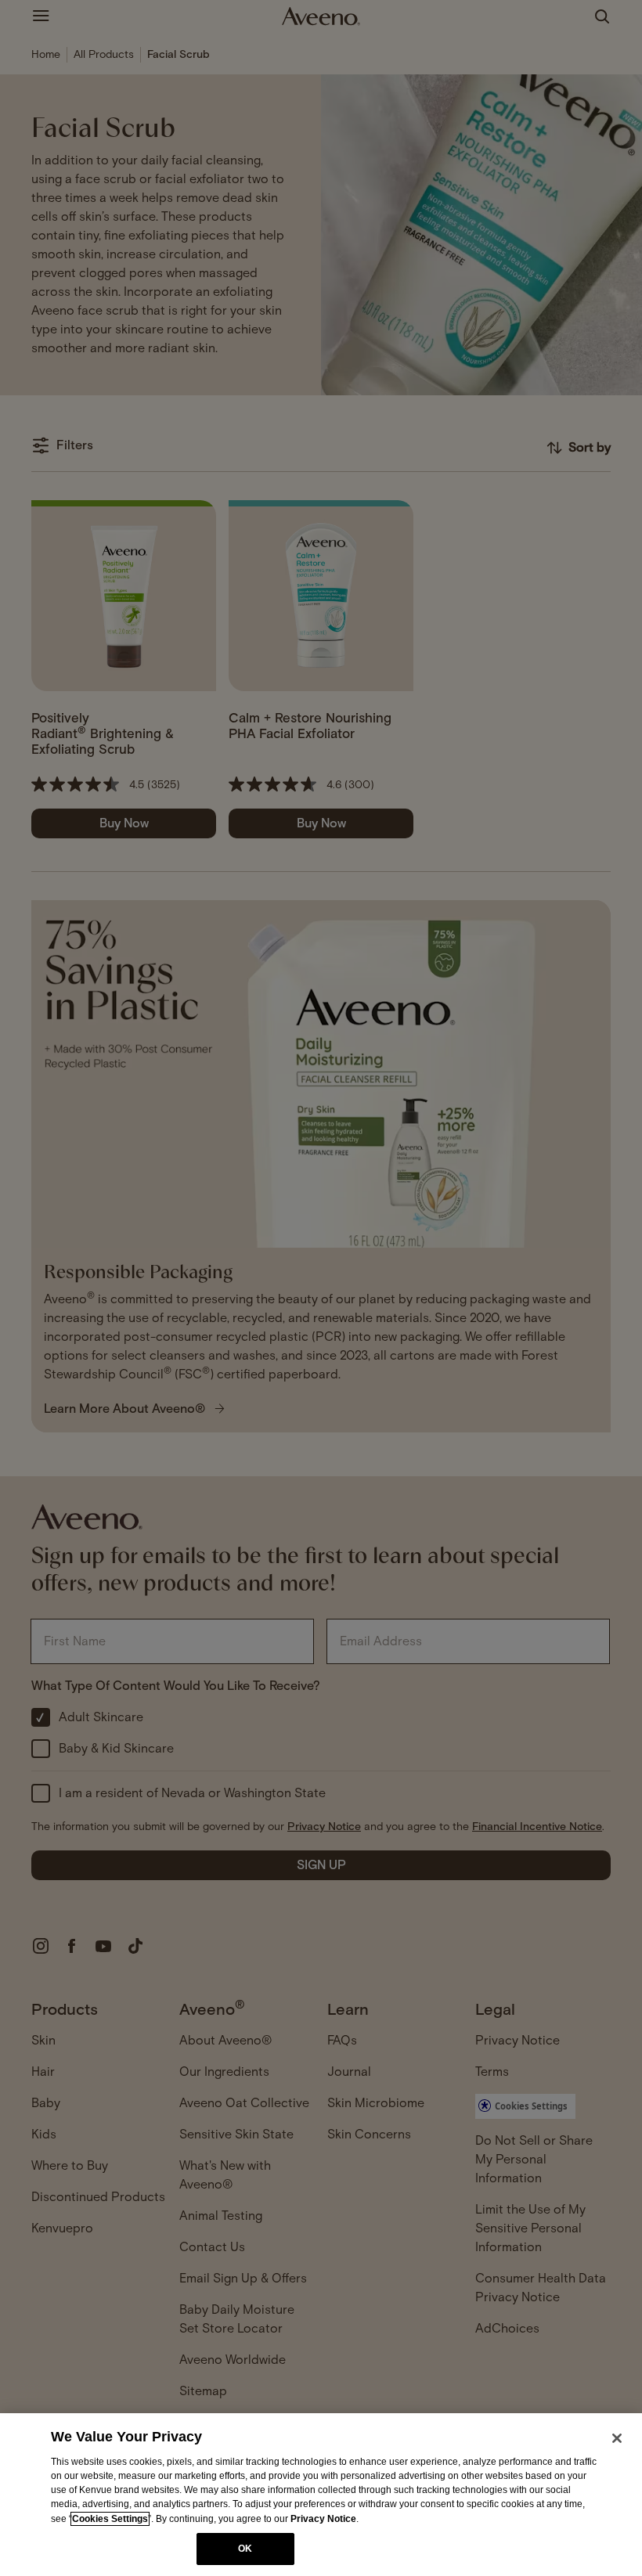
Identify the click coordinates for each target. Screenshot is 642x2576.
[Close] (617, 2438)
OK (245, 2549)
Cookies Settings (110, 2519)
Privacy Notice (323, 2519)
